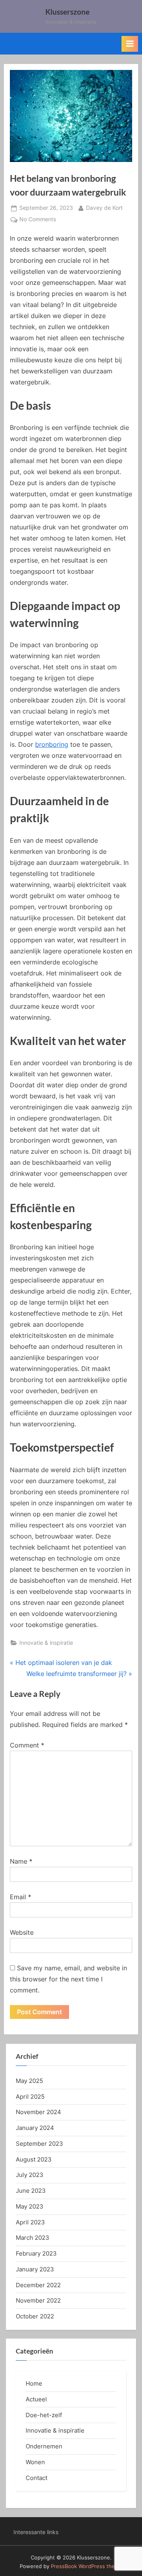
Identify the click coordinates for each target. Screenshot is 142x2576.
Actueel (36, 2399)
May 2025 (29, 2081)
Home (34, 2383)
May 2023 (30, 2206)
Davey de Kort (104, 208)
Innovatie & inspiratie (46, 1643)
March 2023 (33, 2238)
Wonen (35, 2462)
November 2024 (38, 2112)
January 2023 (35, 2269)
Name (21, 1861)
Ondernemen (44, 2446)
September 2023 (39, 2144)
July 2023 (30, 2175)
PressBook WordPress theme (87, 2566)
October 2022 (35, 2316)
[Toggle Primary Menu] (130, 44)
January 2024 (35, 2128)
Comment (27, 1745)
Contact (36, 2478)
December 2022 (38, 2285)
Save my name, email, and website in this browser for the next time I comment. (68, 1979)
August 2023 (34, 2159)
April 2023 (30, 2222)
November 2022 (38, 2300)
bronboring (52, 744)
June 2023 (31, 2191)
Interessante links (36, 2532)
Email (21, 1897)
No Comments (38, 220)
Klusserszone (67, 12)
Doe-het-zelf (44, 2415)
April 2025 (30, 2097)
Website (22, 1932)
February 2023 (36, 2253)
